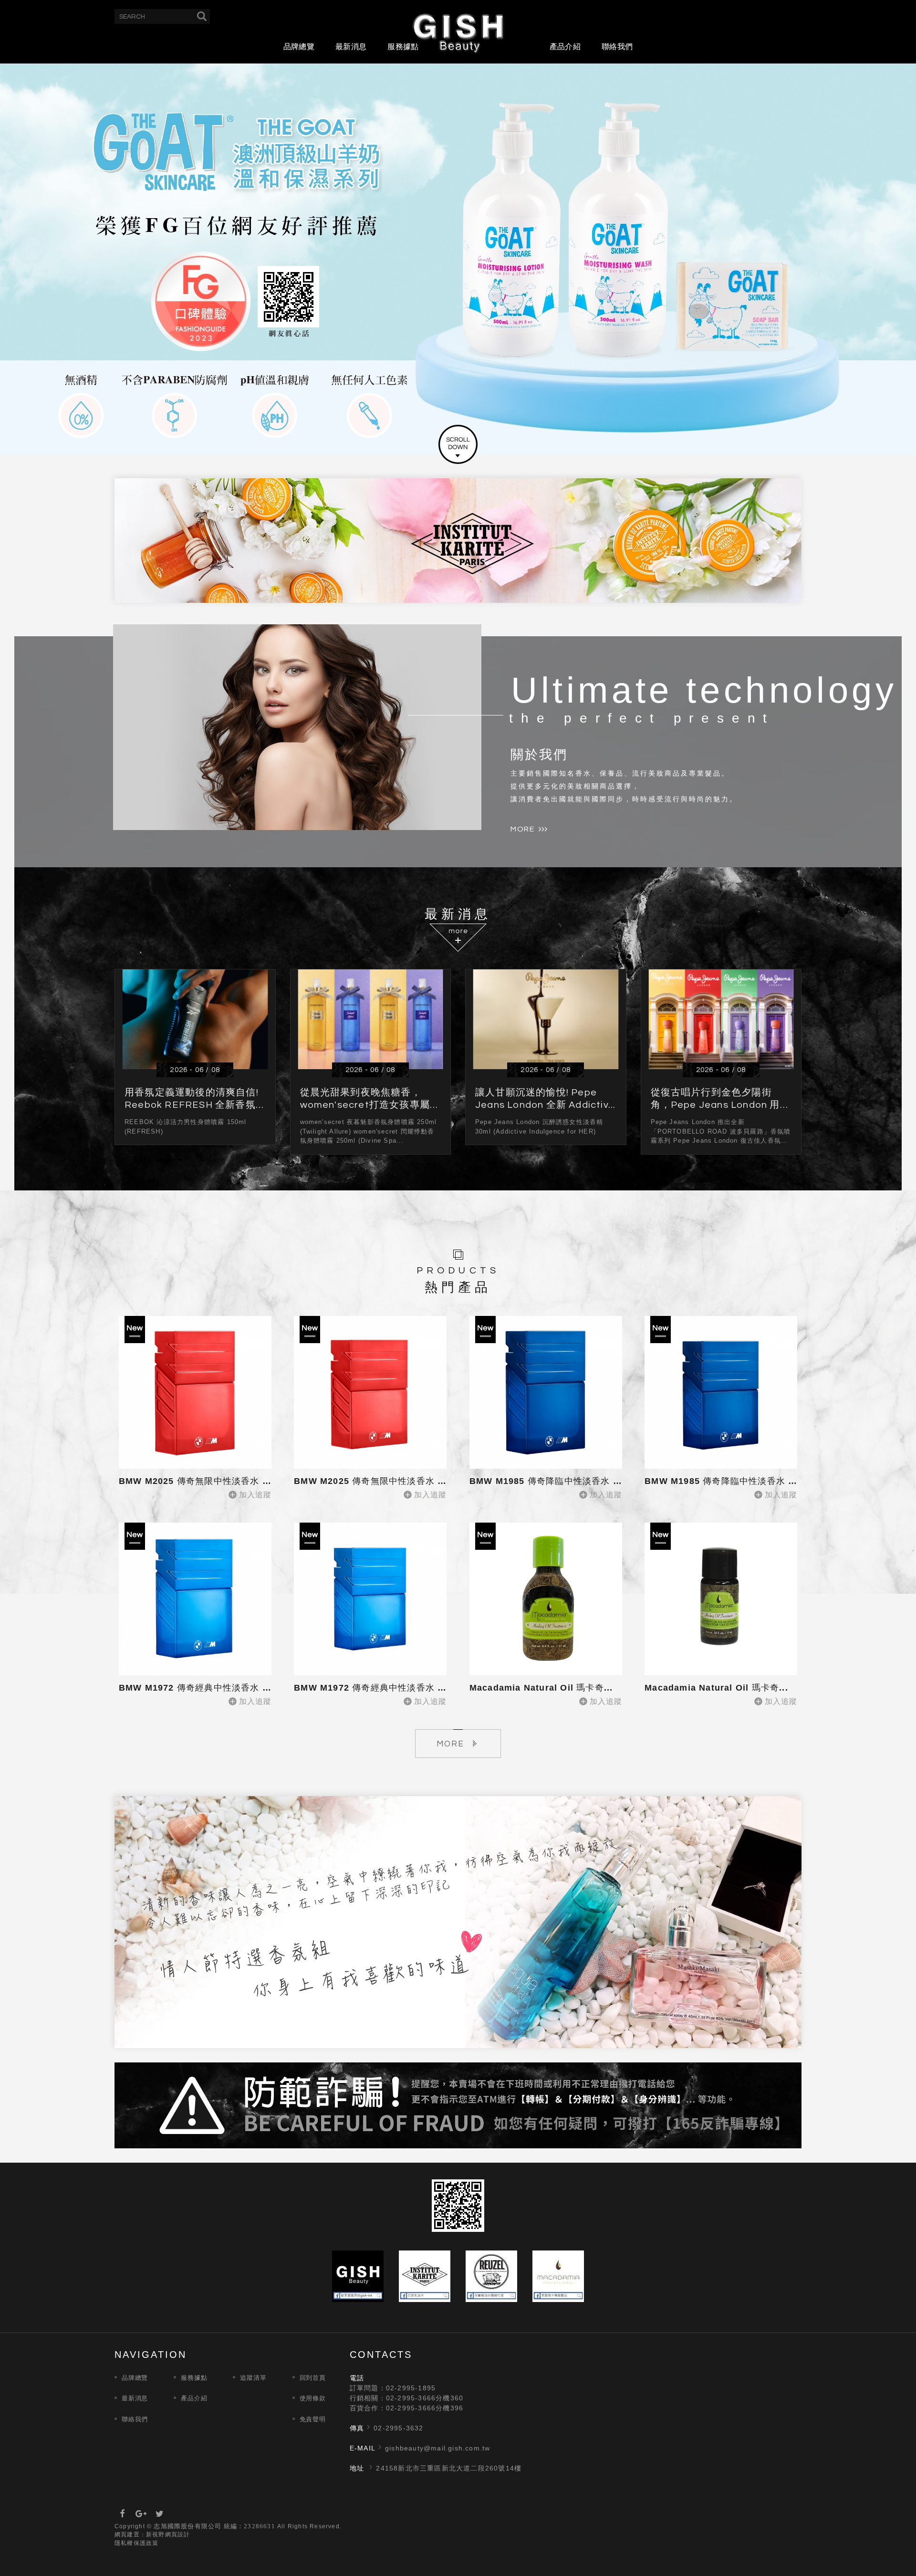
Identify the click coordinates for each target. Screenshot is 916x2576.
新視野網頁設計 (168, 2534)
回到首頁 (313, 2378)
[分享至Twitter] (160, 2514)
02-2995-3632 (398, 2428)
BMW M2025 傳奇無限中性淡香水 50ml (377, 1481)
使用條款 (313, 2398)
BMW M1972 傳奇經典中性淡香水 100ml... (209, 1688)
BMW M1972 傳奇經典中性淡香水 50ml (377, 1688)
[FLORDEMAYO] (458, 259)
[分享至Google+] (141, 2514)
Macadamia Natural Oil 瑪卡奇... (541, 1688)
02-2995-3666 (411, 2398)
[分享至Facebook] (123, 2514)
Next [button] (886, 249)
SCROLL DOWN (458, 444)
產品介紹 (565, 47)
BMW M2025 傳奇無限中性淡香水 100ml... (209, 1481)
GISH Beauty (458, 32)
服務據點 (403, 47)
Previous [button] (30, 249)
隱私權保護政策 (136, 2543)
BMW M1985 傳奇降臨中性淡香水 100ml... (559, 1481)
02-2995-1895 (411, 2388)
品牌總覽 (299, 47)
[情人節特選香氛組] (458, 1922)
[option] (458, 259)
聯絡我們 (617, 47)
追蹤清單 (253, 2378)
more (522, 829)
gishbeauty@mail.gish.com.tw (437, 2448)
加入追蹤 (255, 1495)
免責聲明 (313, 2419)
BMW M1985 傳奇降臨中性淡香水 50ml (727, 1481)
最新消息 (351, 47)
